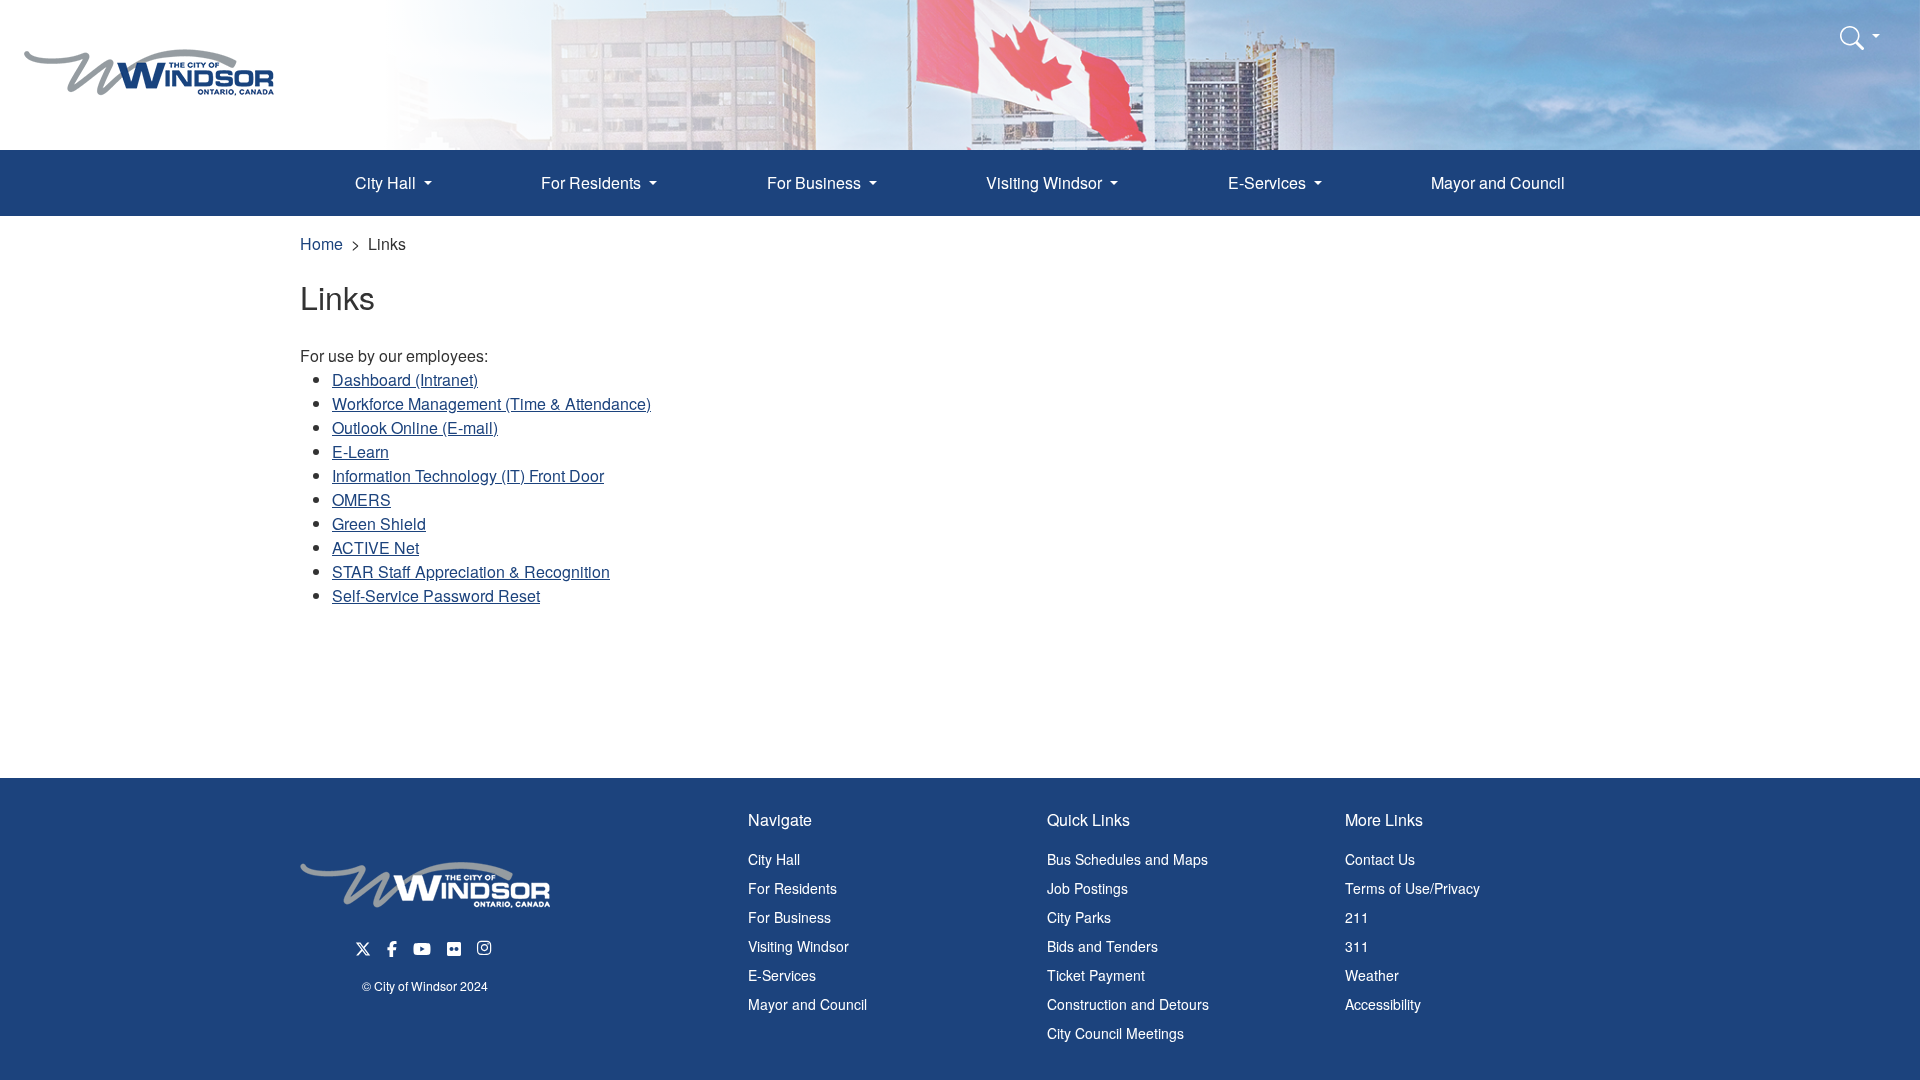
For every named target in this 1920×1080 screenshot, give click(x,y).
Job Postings (1087, 888)
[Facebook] (392, 946)
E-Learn (360, 451)
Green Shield (379, 523)
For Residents (792, 888)
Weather (1372, 975)
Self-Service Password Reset (436, 595)
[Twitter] (363, 946)
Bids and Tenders (1102, 946)
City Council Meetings (1115, 1033)
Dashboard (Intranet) (405, 379)
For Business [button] (816, 182)
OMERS (361, 499)
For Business (789, 917)
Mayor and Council (1498, 182)
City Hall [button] (387, 182)
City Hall (774, 859)
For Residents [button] (593, 182)
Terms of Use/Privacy (1412, 888)
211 (1357, 917)
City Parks (1079, 917)
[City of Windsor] (149, 57)
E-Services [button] (1269, 182)
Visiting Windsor (798, 946)
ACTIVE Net (375, 547)
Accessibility (1383, 1004)
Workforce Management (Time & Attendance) (491, 403)
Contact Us (1380, 859)
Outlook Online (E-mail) (415, 427)
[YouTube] (422, 946)
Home (321, 243)
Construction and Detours (1128, 1004)
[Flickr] (454, 946)
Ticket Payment (1096, 975)
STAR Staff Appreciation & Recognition (471, 571)
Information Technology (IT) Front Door (468, 475)
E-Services (782, 975)
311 (1357, 946)
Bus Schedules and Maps (1127, 859)
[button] (1860, 37)
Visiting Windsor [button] (1046, 182)
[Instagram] (486, 946)
